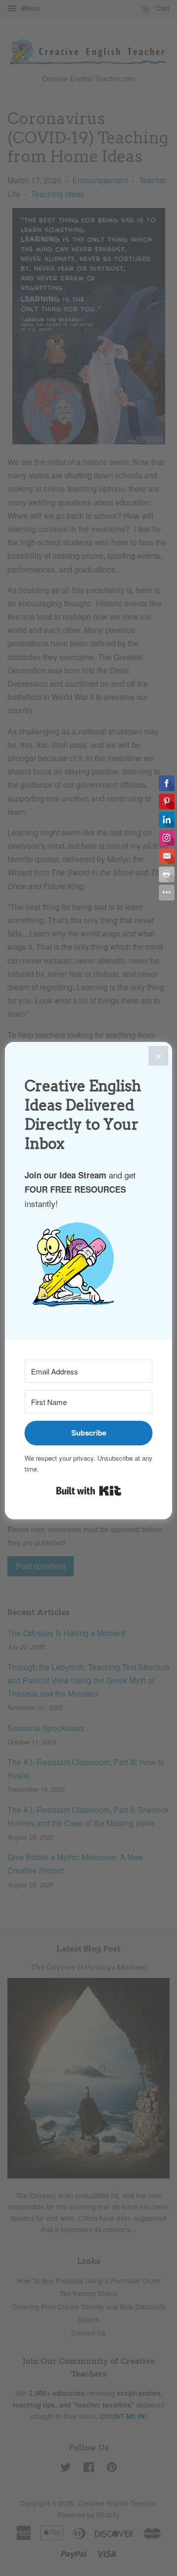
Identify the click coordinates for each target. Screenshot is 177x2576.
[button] (88, 1269)
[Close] (158, 1056)
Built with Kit (89, 1491)
